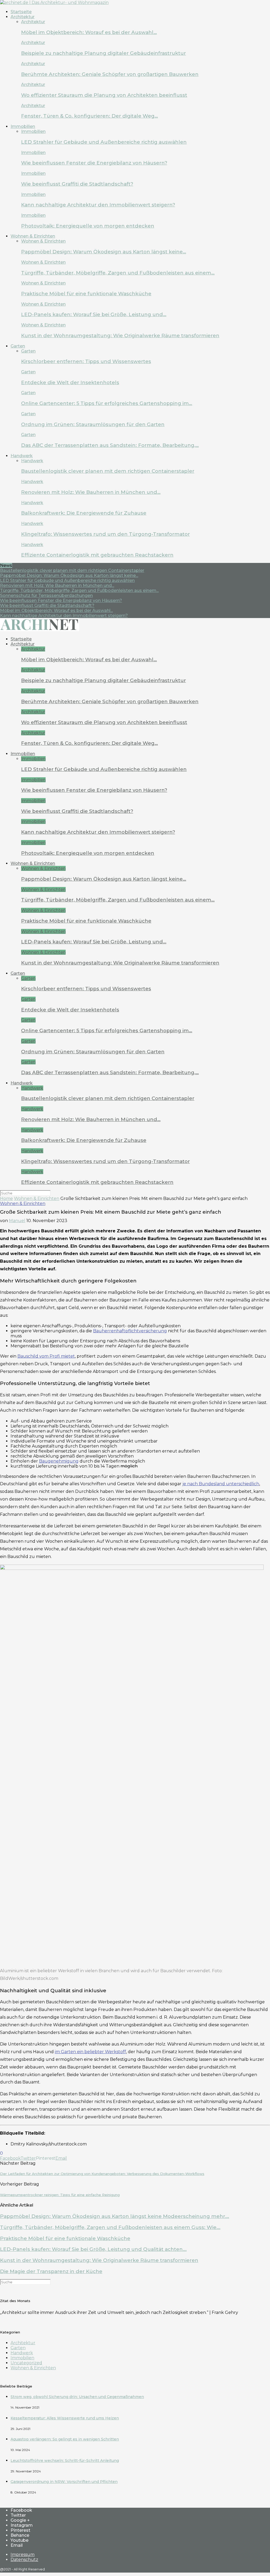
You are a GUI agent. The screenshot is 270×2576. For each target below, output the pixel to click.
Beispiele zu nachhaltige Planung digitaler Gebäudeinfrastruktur (103, 53)
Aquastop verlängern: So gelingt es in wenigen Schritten (65, 2439)
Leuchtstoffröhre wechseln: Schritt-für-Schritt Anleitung (65, 2461)
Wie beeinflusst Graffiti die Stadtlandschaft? (77, 184)
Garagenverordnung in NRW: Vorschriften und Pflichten (64, 2482)
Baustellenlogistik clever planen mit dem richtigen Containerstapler (108, 471)
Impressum (23, 2555)
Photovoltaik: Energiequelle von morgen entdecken (88, 226)
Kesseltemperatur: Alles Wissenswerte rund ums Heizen (65, 2418)
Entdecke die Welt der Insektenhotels (70, 382)
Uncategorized (26, 2363)
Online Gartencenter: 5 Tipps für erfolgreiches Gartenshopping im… (107, 403)
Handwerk (22, 456)
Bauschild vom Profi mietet (46, 1356)
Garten (18, 346)
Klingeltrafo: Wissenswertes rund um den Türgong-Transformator (105, 534)
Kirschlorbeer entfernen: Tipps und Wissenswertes (86, 361)
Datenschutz (24, 2560)
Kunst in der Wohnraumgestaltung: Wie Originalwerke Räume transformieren (120, 336)
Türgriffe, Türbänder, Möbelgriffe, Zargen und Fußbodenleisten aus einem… (118, 273)
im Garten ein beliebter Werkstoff (90, 2052)
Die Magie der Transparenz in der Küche (51, 2271)
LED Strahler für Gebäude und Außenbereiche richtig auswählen (104, 142)
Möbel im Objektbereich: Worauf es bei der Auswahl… (89, 32)
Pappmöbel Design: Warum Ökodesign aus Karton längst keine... (69, 575)
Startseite (21, 12)
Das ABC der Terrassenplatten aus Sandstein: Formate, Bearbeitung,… (110, 445)
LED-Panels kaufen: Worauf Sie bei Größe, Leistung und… (94, 314)
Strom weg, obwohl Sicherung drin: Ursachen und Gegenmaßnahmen (77, 2397)
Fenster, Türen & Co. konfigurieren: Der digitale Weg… (90, 116)
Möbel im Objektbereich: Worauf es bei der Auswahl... (56, 611)
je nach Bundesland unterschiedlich (221, 1484)
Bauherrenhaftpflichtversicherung (130, 1331)
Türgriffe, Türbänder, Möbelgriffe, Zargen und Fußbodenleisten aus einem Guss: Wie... (110, 2227)
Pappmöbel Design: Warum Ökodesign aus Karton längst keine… (104, 252)
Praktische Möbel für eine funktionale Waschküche (86, 294)
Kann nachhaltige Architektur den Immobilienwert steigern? (98, 205)
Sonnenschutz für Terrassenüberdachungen (46, 595)
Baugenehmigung (59, 1461)
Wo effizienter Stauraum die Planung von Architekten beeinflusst (104, 95)
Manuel (17, 1221)
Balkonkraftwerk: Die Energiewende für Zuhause (84, 513)
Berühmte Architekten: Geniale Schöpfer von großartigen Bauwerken (110, 74)
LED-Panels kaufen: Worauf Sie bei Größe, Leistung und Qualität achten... (93, 2249)
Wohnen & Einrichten (33, 236)
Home (6, 1198)
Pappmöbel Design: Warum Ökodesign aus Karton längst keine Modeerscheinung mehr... (115, 2216)
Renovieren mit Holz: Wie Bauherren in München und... (57, 585)
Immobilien (23, 126)
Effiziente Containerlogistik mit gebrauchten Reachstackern (97, 555)
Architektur (23, 17)
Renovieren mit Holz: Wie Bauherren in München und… (91, 492)
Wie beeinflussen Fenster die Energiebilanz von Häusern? (94, 163)
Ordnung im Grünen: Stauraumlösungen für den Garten (93, 424)
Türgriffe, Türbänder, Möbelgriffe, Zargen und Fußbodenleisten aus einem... (79, 590)
